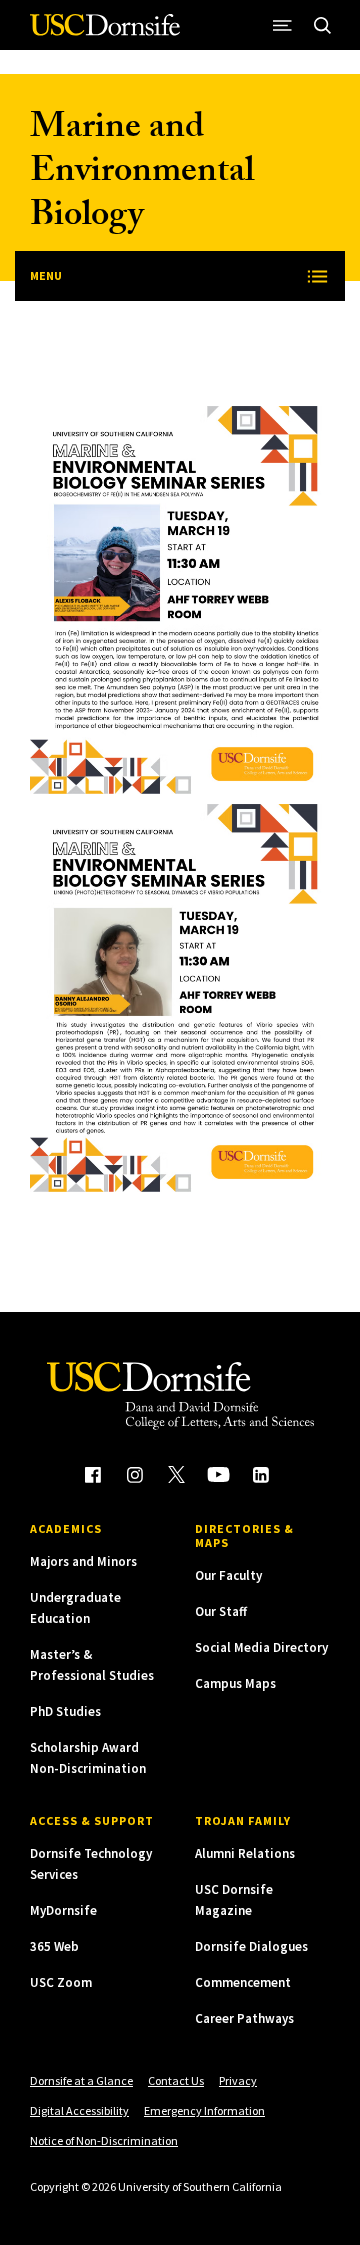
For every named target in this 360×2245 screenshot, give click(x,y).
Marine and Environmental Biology (142, 174)
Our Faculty (228, 1575)
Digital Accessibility (79, 2110)
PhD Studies (65, 1711)
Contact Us (176, 2080)
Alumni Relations (245, 1853)
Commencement (243, 1982)
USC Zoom (61, 1982)
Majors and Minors (83, 1561)
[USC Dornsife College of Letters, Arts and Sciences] (105, 32)
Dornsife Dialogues (251, 1946)
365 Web (54, 1946)
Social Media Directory (261, 1647)
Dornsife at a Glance (81, 2080)
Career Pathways (244, 2018)
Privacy (238, 2080)
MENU (46, 275)
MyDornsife (63, 1910)
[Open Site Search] (322, 25)
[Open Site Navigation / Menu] (282, 25)
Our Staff (221, 1611)
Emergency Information (204, 2110)
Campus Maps (235, 1683)
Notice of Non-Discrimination (104, 2140)
